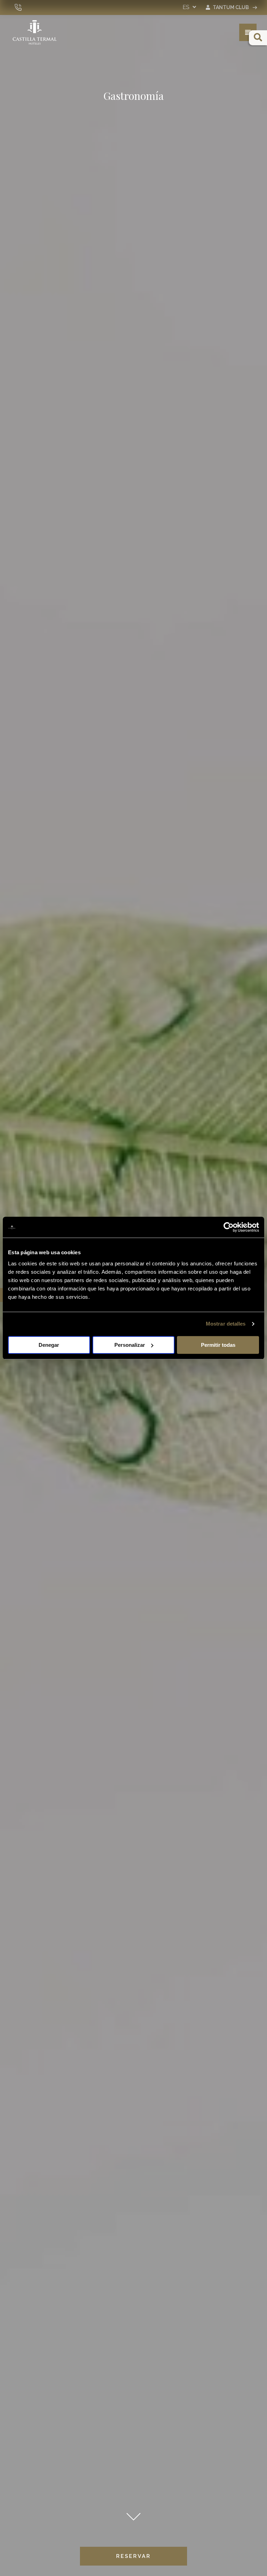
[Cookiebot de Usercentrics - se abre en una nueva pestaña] (229, 1227)
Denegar (49, 1345)
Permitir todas (218, 1345)
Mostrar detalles (226, 1324)
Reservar (133, 2556)
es (187, 7)
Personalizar (130, 1345)
